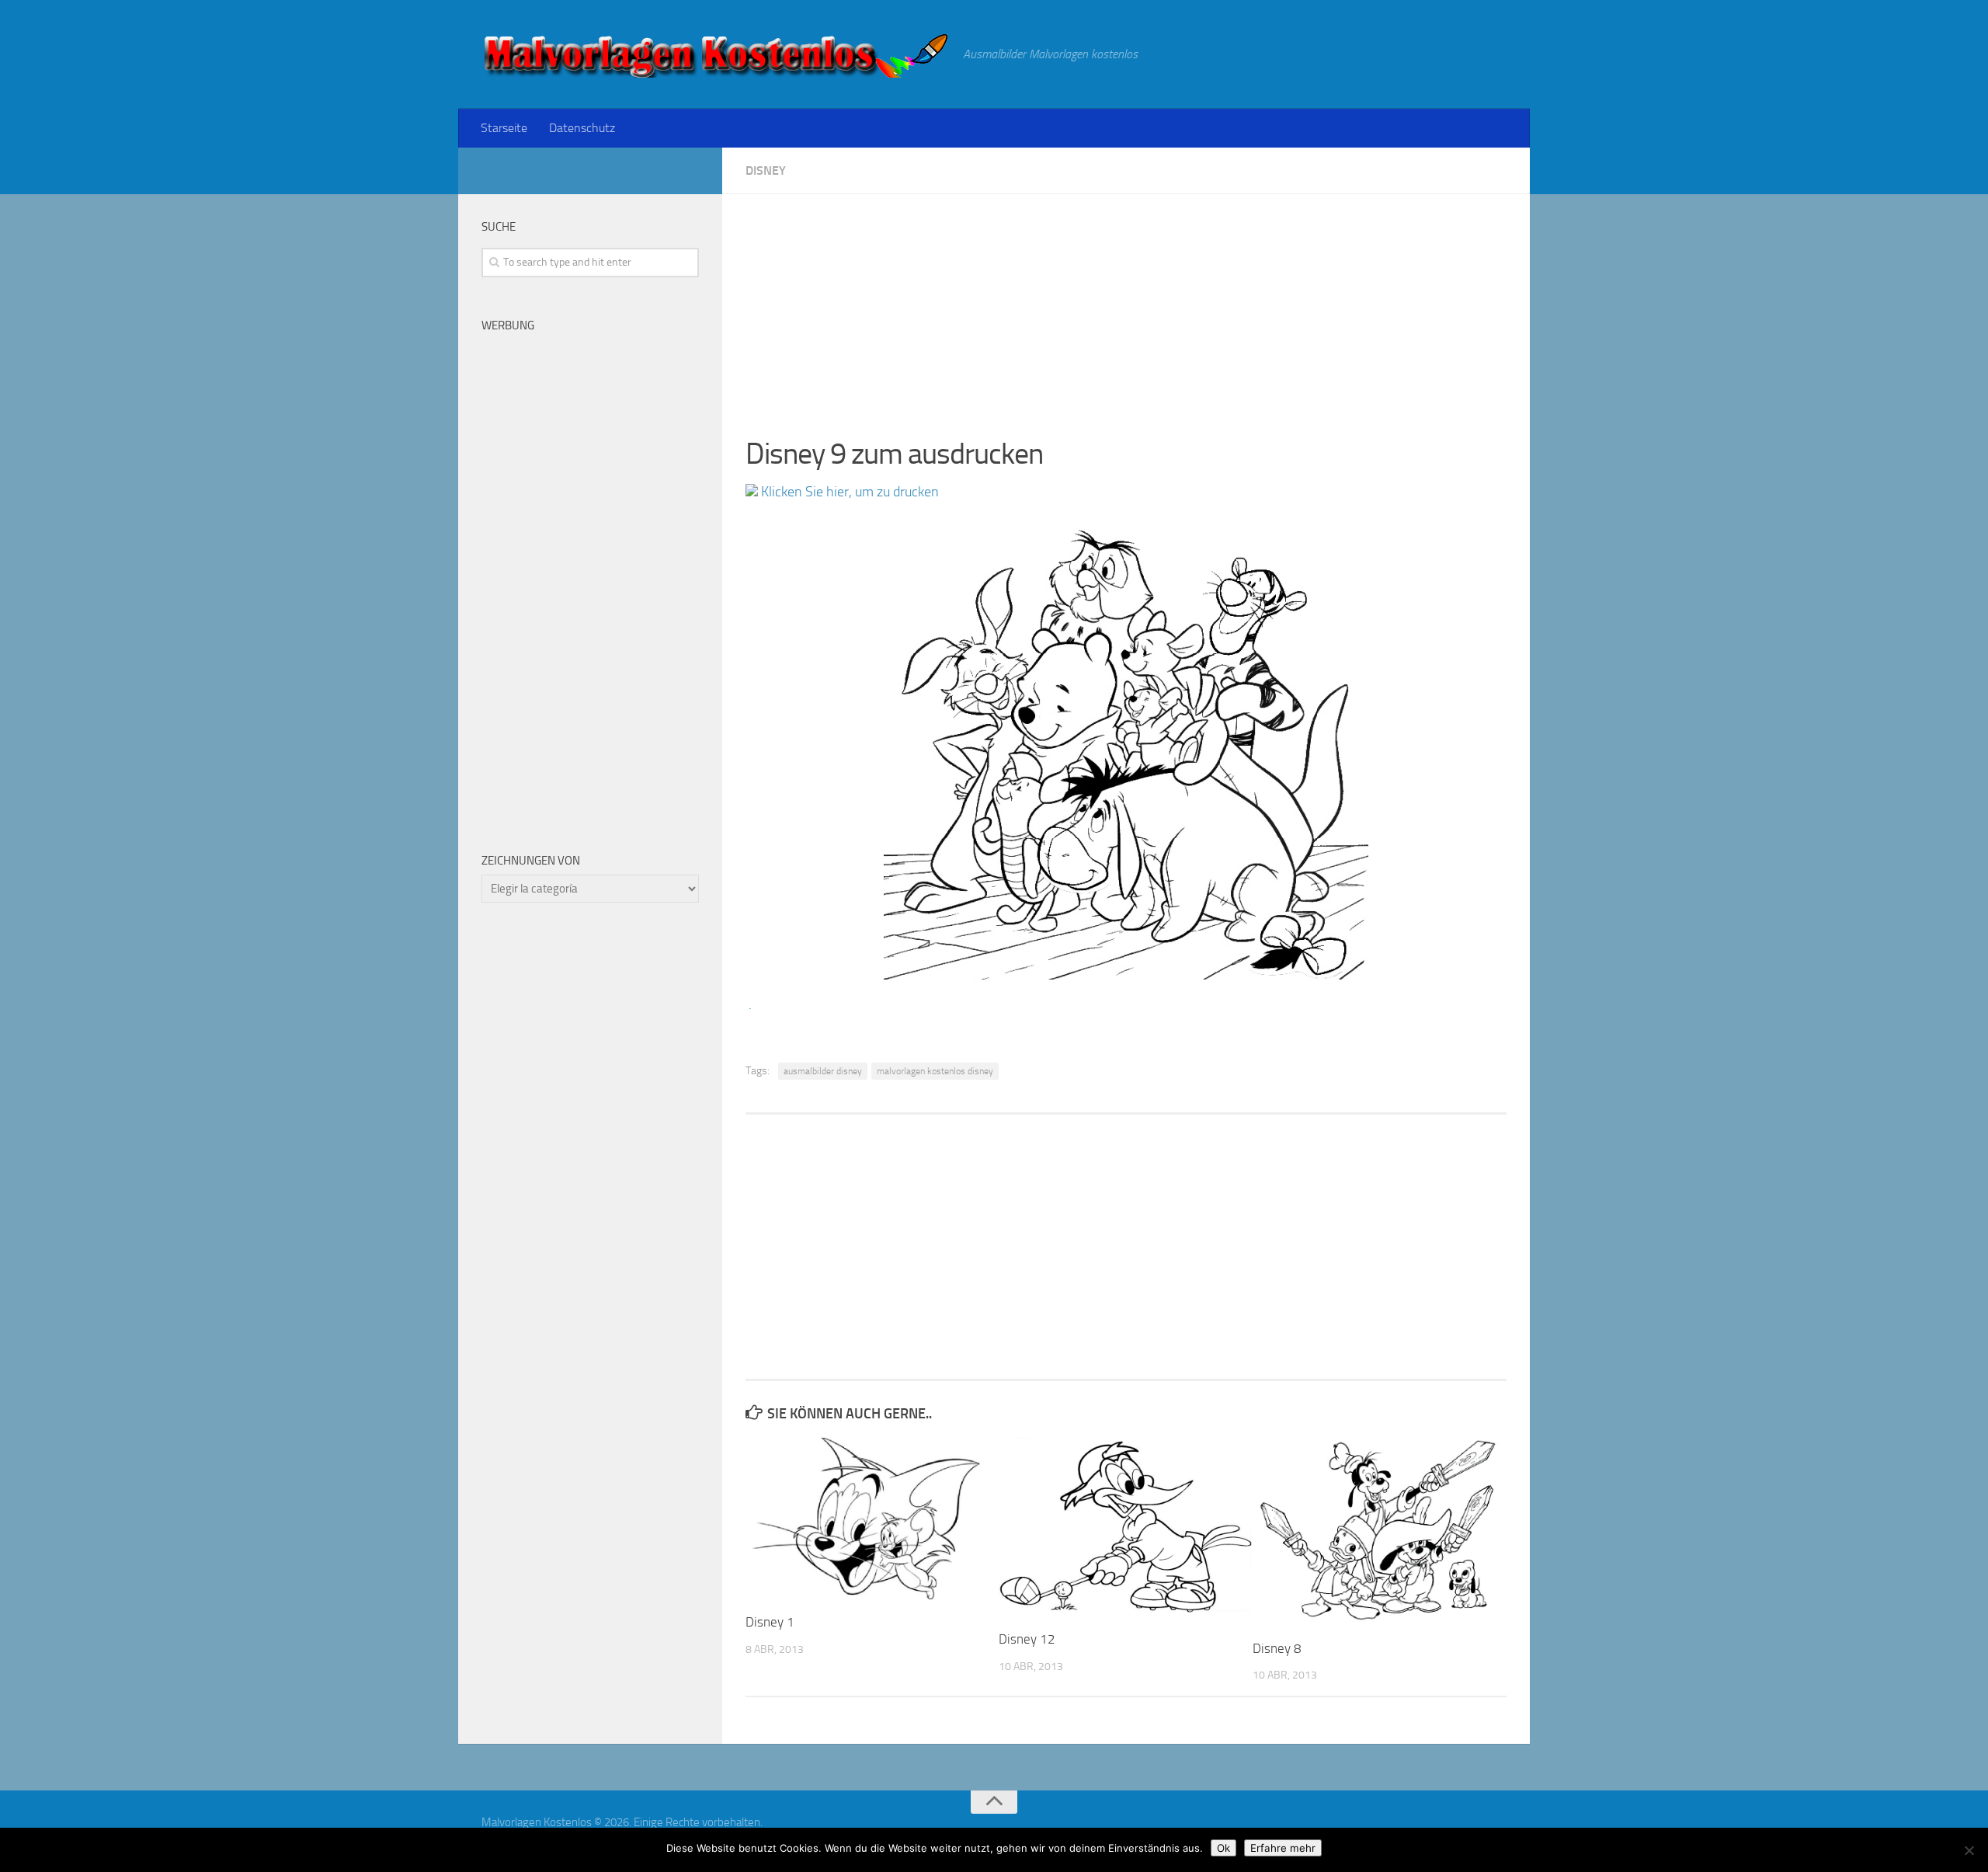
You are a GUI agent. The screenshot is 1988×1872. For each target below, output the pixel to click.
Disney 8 (1277, 1648)
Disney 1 (770, 1622)
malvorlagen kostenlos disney (935, 1071)
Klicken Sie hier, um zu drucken (848, 492)
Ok (1223, 1848)
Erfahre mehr (1283, 1848)
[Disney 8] (1379, 1532)
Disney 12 (1027, 1639)
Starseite (504, 128)
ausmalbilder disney (823, 1071)
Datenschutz (582, 128)
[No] (1969, 1850)
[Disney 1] (872, 1519)
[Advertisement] (1126, 303)
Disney (766, 170)
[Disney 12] (1125, 1527)
